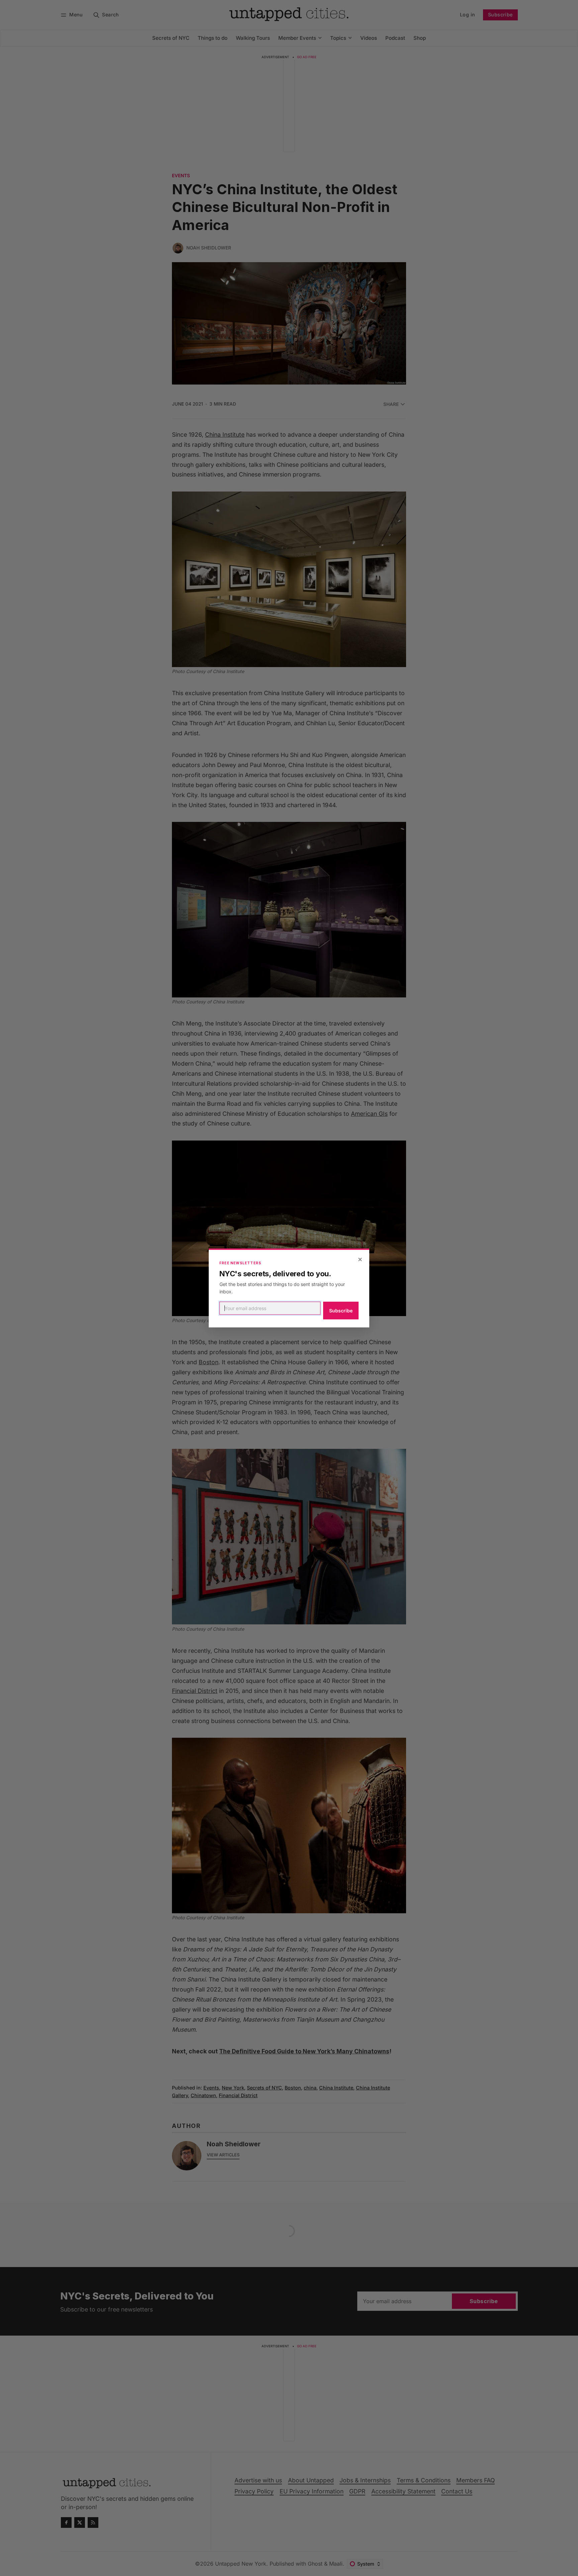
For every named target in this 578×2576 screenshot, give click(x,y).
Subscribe (341, 1311)
